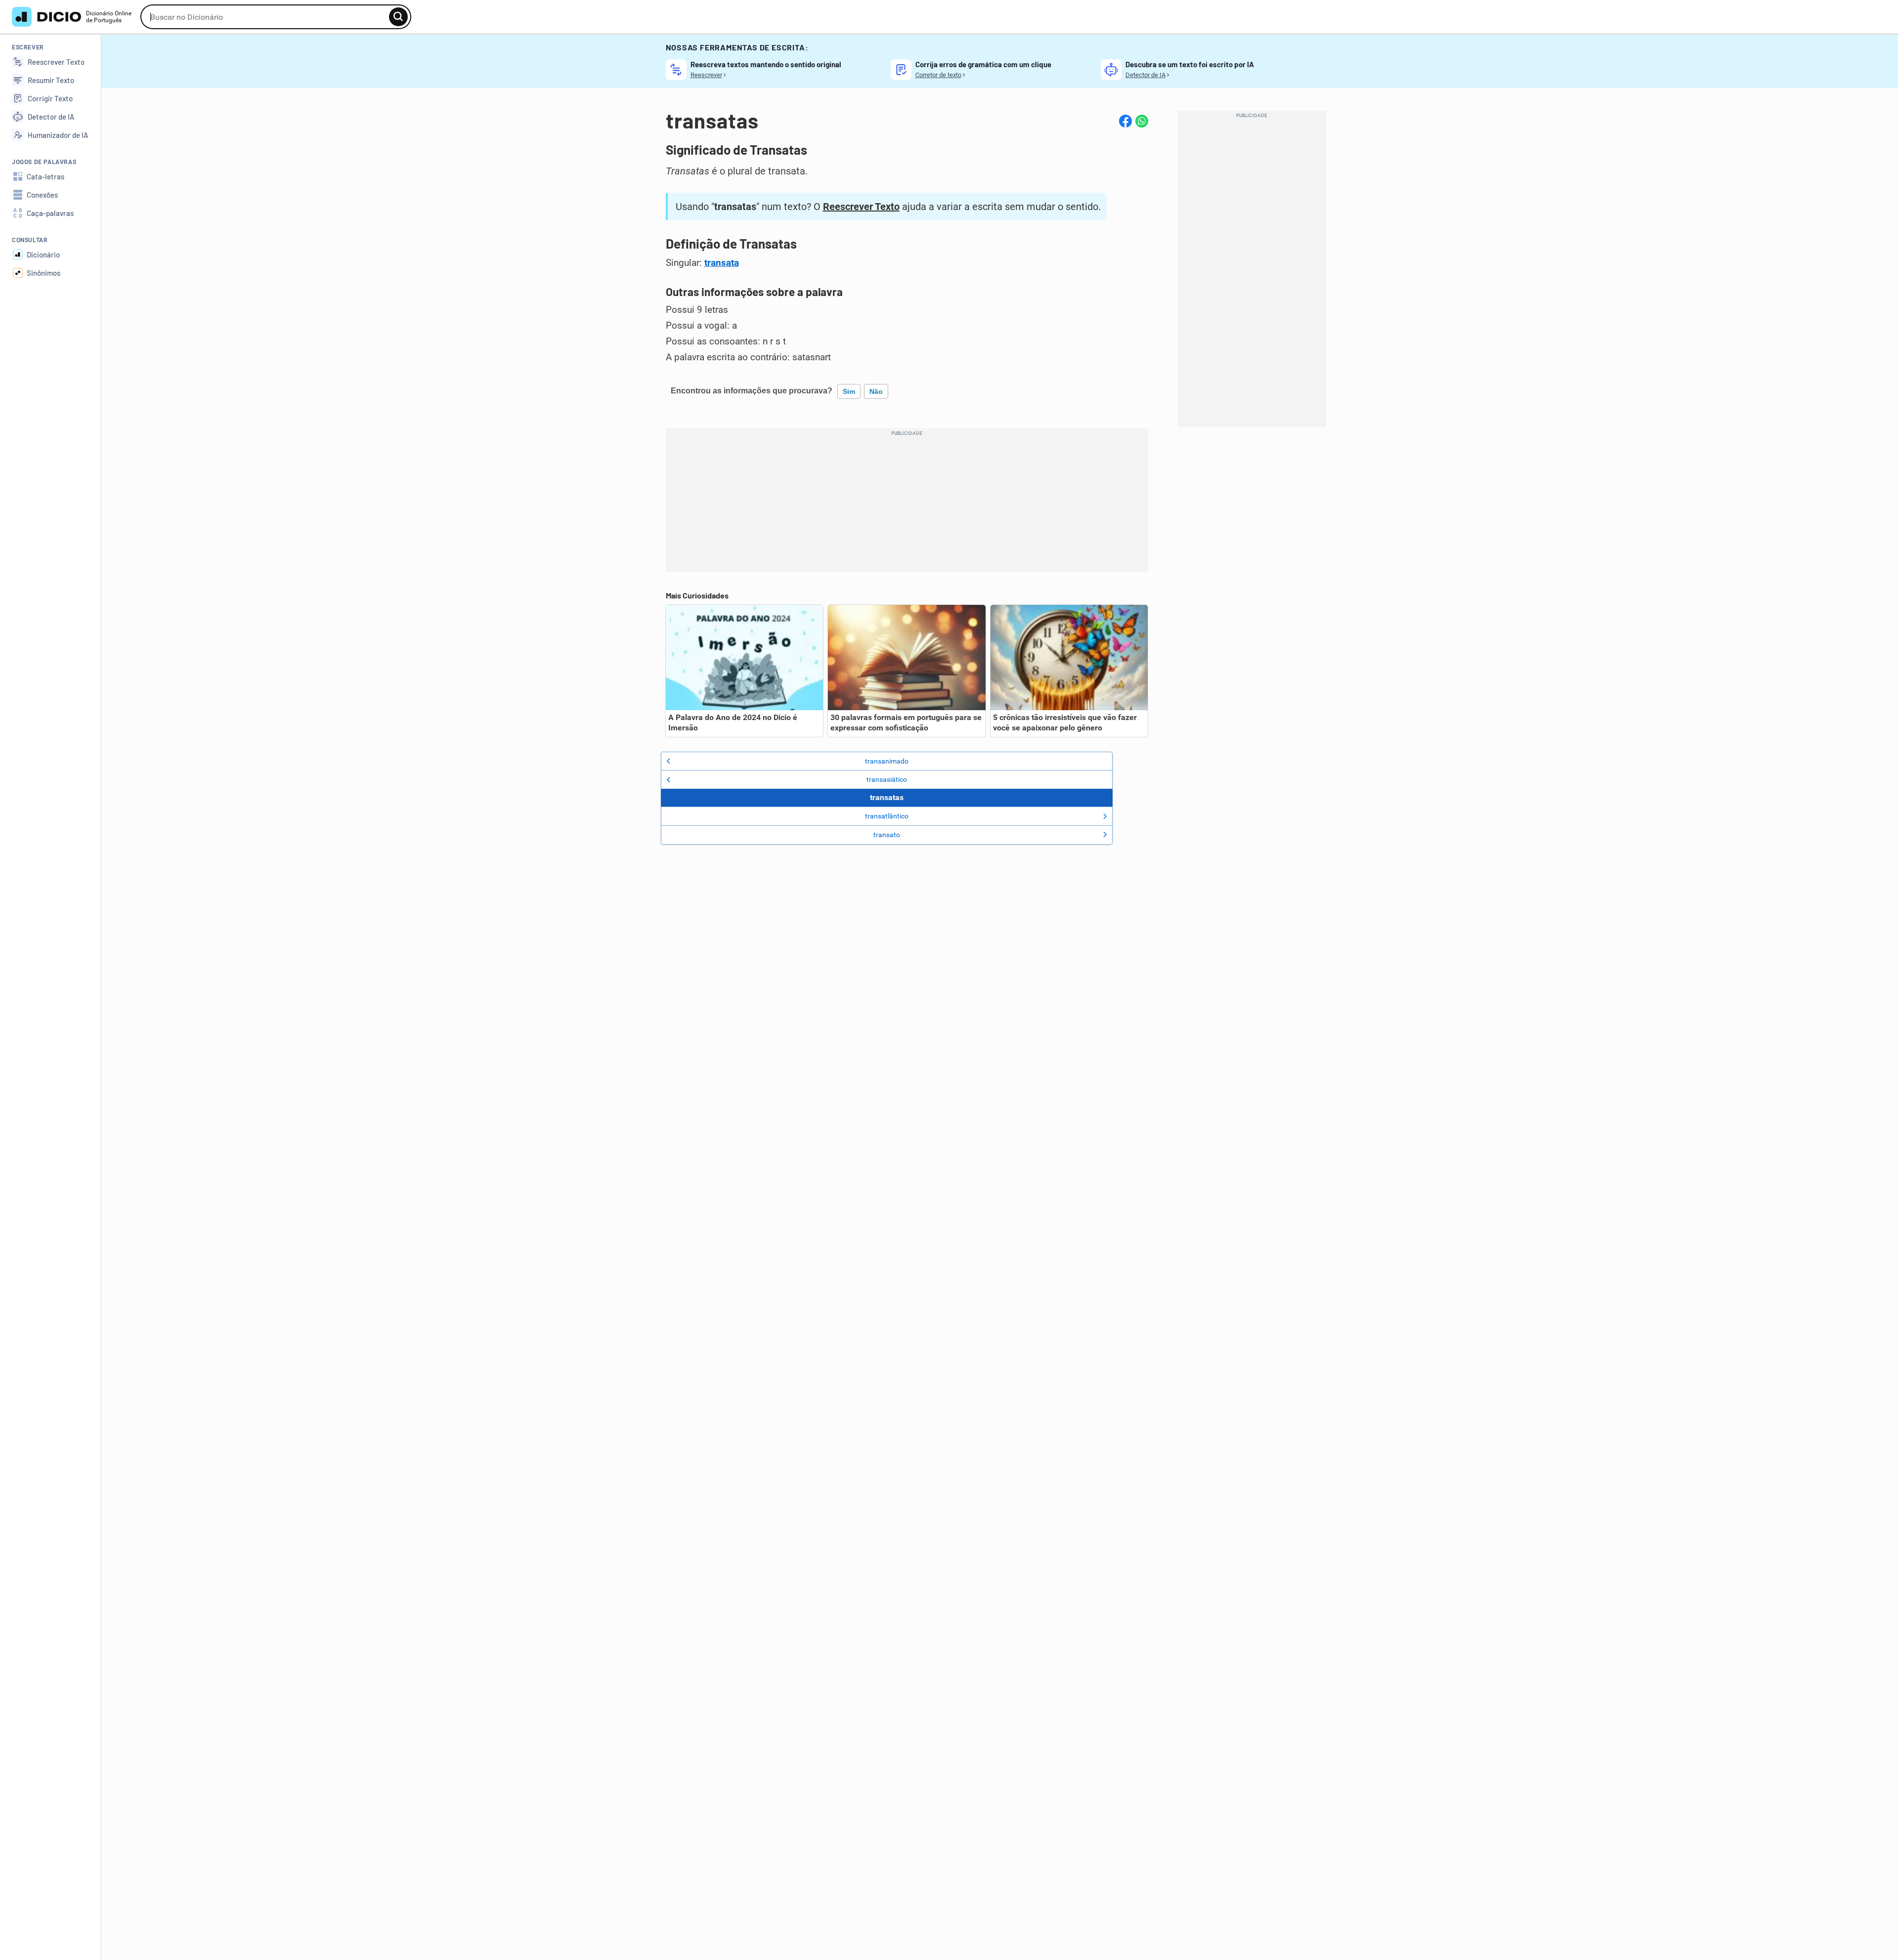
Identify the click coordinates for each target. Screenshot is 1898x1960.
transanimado (887, 761)
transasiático (887, 779)
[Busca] (398, 17)
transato (887, 835)
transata (722, 263)
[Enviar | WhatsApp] (1142, 121)
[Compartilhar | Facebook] (1125, 121)
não (876, 391)
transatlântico (887, 816)
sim (849, 391)
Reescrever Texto (861, 207)
